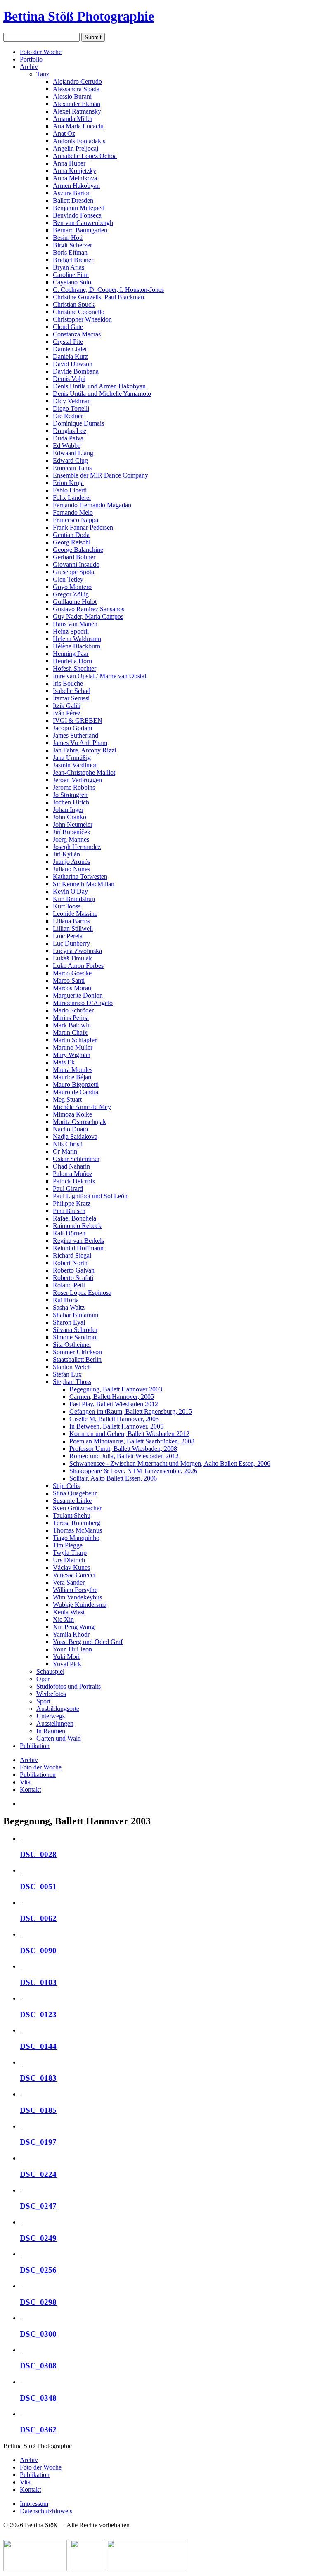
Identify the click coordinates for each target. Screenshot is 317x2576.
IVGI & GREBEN (78, 720)
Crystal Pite (68, 342)
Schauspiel (50, 1671)
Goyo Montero (72, 587)
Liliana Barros (71, 921)
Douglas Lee (70, 431)
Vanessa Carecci (74, 1575)
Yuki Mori (66, 1657)
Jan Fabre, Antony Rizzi (84, 750)
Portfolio (31, 59)
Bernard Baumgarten (80, 230)
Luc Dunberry (71, 943)
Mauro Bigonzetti (76, 1085)
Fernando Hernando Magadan (92, 505)
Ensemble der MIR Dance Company (101, 475)
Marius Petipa (71, 1018)
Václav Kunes (71, 1567)
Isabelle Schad (72, 691)
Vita (25, 1782)
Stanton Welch (72, 1367)
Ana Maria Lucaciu (78, 126)
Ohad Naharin (71, 1166)
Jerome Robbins (74, 787)
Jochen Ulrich (71, 802)
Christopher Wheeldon (82, 319)
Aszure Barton (72, 193)
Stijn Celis (66, 1486)
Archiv (29, 67)
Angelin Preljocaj (76, 148)
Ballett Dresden (73, 200)
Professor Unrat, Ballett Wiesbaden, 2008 (123, 1449)
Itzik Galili (67, 706)
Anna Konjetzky (75, 171)
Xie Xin (63, 1619)
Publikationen (38, 1775)
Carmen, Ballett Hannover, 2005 (112, 1397)
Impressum (34, 2504)
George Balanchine (78, 550)
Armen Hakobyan (76, 186)
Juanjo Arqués (71, 862)
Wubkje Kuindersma (80, 1605)
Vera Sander (69, 1582)
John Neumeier (73, 824)
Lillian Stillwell (73, 928)
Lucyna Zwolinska (77, 951)
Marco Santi (69, 980)
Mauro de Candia (76, 1092)
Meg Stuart (67, 1099)
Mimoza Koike (72, 1114)
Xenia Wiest (69, 1612)
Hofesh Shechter (75, 668)
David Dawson (73, 364)
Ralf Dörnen (69, 1233)
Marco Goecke (72, 973)
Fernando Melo (73, 512)
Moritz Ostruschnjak (79, 1122)
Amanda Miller (73, 119)
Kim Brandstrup (74, 899)
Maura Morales (73, 1070)
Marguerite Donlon (78, 995)
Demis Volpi (69, 379)
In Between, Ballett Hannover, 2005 (116, 1426)
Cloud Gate (68, 327)
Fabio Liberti (70, 490)
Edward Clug (70, 460)
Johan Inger (68, 810)
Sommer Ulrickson (77, 1352)
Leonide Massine (75, 914)
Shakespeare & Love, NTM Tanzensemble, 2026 (133, 1471)
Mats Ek (64, 1062)
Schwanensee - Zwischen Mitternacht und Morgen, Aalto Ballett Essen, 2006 (170, 1463)
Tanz (43, 74)
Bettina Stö (79, 16)
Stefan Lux (67, 1374)
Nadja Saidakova (75, 1137)
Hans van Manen (75, 624)
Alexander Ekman (77, 104)
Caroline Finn (71, 275)
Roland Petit (69, 1285)
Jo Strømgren (70, 795)
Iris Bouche (68, 683)
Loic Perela (68, 936)
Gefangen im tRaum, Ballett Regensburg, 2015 (131, 1411)
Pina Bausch (69, 1211)
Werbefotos (51, 1694)
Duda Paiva (68, 438)
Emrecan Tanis (72, 468)
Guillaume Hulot (75, 602)
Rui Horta (66, 1300)
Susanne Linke (72, 1501)
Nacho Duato (70, 1129)
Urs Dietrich (69, 1560)
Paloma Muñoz (73, 1174)
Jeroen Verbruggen (77, 780)
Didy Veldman (72, 401)
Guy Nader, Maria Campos (88, 616)
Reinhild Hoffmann (78, 1248)
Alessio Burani (72, 96)
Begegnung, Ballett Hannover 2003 (116, 1389)
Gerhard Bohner (74, 557)
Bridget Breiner (73, 260)
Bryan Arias (69, 267)
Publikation (35, 1746)
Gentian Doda (71, 535)
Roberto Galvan (74, 1270)
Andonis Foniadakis (79, 141)
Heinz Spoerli (71, 631)
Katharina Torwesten (80, 876)
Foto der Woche (41, 52)
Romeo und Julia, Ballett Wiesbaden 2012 (124, 1456)
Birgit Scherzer (72, 245)
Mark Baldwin (72, 1025)
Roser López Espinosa (82, 1293)
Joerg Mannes (71, 839)
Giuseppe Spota (73, 572)
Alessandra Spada (76, 89)
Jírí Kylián (66, 854)
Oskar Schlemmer (76, 1159)
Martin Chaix (70, 1033)
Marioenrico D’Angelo (83, 1003)
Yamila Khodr (71, 1634)
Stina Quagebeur (75, 1493)
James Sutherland (76, 735)
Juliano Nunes (71, 869)
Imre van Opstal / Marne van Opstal (99, 676)
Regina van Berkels (78, 1241)
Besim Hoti (68, 238)
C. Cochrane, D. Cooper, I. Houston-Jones (108, 290)
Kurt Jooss (67, 906)
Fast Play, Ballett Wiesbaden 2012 (114, 1404)
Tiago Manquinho (76, 1538)
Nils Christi (68, 1144)
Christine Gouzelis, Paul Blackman (98, 297)
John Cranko (70, 817)
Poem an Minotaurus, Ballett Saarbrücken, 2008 (132, 1441)
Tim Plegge (68, 1545)
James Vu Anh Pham (80, 743)
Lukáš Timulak (72, 958)
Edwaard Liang (73, 453)
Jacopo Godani (72, 728)
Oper (43, 1679)
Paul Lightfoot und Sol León (90, 1196)
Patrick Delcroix (74, 1181)
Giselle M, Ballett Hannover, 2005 (114, 1419)
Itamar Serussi (71, 698)
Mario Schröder (73, 1010)
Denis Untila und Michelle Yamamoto (102, 394)
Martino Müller (73, 1047)
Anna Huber (69, 163)
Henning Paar (71, 654)
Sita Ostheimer (72, 1345)
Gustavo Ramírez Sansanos (89, 609)
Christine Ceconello (79, 312)
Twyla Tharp (70, 1553)
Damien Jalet (70, 349)
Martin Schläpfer (75, 1040)
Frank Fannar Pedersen (83, 527)
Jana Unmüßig (72, 758)
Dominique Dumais (78, 423)
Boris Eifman (70, 252)
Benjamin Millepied (79, 208)
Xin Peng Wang (74, 1627)
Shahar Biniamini (76, 1315)
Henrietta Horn (72, 661)
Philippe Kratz (72, 1203)
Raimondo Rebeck (77, 1226)
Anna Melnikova (75, 178)
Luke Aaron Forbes (78, 966)
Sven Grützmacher (77, 1508)
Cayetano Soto (72, 282)
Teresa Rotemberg (77, 1523)
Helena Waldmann (77, 639)
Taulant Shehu (72, 1515)
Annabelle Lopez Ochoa (85, 156)
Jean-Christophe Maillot (84, 772)
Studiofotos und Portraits (69, 1686)
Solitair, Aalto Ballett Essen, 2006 (113, 1478)
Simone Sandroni (75, 1337)
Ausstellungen (55, 1723)
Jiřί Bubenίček (72, 832)
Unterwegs (51, 1716)
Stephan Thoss (72, 1382)
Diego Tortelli (71, 408)
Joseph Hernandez (77, 847)
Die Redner (68, 416)
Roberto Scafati (73, 1278)
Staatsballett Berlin (77, 1359)
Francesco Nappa (76, 520)
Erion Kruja (68, 483)
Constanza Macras (77, 334)
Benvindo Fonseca (77, 215)
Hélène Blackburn (77, 646)
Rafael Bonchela (75, 1218)
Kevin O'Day (70, 891)
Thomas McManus (77, 1530)
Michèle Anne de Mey (82, 1107)
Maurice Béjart (72, 1077)
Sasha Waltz (69, 1307)
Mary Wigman (72, 1055)
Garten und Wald (59, 1738)
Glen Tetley (68, 579)
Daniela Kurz (70, 356)
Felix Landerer (72, 498)
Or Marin (65, 1151)
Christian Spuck (74, 304)
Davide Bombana (76, 371)
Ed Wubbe (67, 446)
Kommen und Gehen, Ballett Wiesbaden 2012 (129, 1434)
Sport (43, 1701)
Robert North (70, 1263)
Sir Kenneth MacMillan (84, 884)
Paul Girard (68, 1189)
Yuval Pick (67, 1664)
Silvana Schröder (75, 1330)
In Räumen (51, 1731)
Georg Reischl (72, 542)
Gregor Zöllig (71, 594)
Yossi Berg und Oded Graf (88, 1642)
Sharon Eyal (69, 1322)
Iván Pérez (67, 713)
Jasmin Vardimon (75, 765)
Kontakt (30, 1789)
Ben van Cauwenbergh (83, 223)
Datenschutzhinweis (46, 2511)
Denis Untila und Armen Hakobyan (99, 386)
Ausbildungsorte (58, 1709)
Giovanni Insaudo (76, 564)
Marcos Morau (72, 988)
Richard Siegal (72, 1255)
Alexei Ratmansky (77, 111)
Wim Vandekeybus (77, 1597)
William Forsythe (75, 1590)
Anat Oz (64, 134)
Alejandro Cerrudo (77, 82)
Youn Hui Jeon (72, 1649)
